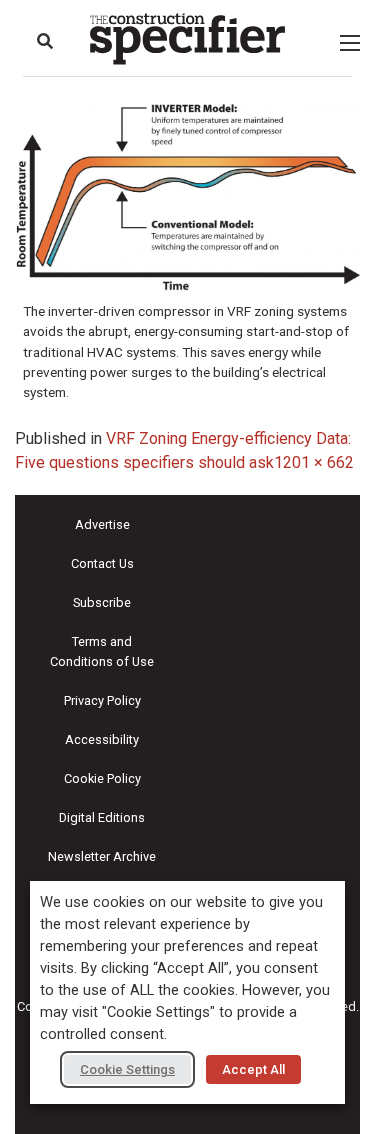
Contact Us (102, 563)
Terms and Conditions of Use (102, 651)
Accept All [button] (253, 1069)
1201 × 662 (314, 462)
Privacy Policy (102, 700)
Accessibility (102, 739)
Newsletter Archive (102, 856)
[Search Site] (45, 41)
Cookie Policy (102, 778)
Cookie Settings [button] (127, 1069)
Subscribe (102, 602)
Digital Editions (102, 817)
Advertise (102, 524)
